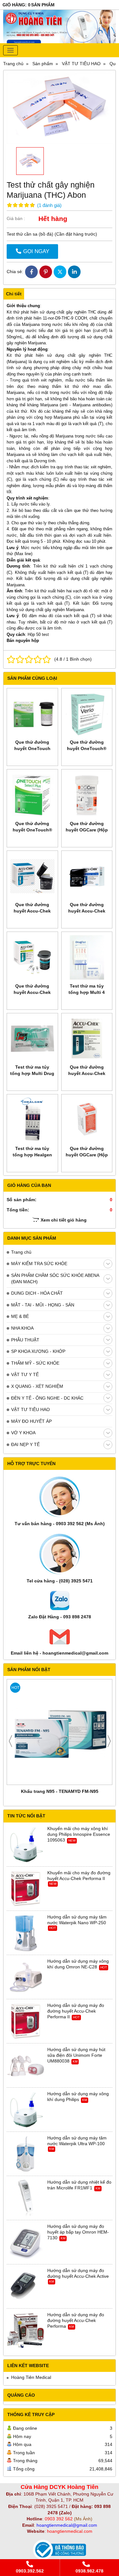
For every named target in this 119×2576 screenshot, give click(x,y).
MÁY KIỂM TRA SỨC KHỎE (39, 1264)
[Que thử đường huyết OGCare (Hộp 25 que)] (87, 1120)
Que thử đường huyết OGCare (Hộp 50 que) (87, 830)
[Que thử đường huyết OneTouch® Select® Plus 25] (32, 795)
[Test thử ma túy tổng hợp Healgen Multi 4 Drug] (32, 1120)
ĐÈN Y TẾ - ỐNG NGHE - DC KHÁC (47, 1398)
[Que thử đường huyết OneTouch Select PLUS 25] (32, 714)
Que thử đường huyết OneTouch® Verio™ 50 (87, 748)
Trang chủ (21, 1252)
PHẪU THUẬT (25, 1340)
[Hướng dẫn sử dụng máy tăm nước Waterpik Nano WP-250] (26, 1933)
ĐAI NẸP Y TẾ (25, 1444)
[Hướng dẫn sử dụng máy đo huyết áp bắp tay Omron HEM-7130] (26, 2242)
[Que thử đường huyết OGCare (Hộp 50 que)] (87, 795)
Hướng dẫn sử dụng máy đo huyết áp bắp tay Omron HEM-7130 (78, 2232)
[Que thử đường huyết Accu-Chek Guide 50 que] (32, 876)
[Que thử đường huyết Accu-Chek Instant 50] (32, 957)
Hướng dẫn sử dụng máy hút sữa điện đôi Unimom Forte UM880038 (76, 2055)
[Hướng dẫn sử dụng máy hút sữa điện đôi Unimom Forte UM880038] (26, 2066)
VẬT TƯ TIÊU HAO (30, 1409)
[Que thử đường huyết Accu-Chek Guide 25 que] (87, 876)
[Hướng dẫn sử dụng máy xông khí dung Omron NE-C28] (26, 1977)
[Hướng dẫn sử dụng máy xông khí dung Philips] (26, 2110)
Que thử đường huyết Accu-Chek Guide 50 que (32, 911)
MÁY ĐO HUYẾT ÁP (31, 1421)
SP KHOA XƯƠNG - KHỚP (38, 1351)
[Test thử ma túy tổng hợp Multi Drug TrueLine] (32, 1039)
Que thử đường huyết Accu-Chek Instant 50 (32, 992)
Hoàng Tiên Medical (31, 2377)
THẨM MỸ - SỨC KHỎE (35, 1363)
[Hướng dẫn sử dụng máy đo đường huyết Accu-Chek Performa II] (26, 2022)
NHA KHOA (22, 1328)
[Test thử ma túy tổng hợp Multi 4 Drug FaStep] (87, 957)
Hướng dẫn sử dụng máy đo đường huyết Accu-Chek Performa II (76, 2011)
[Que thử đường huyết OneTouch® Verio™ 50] (87, 714)
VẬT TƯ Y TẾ (25, 1374)
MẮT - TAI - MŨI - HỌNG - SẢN (43, 1305)
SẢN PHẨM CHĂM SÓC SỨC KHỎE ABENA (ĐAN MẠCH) (55, 1278)
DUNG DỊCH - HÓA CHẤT (37, 1293)
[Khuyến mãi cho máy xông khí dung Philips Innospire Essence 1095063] (26, 1845)
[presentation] (10, 1741)
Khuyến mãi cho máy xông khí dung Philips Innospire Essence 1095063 (79, 1834)
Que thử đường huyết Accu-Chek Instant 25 (87, 1073)
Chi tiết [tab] (14, 294)
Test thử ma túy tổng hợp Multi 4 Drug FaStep (87, 992)
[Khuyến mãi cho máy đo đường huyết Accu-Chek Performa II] (26, 1889)
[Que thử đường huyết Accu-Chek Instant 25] (87, 1039)
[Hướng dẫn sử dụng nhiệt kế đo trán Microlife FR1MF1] (26, 2198)
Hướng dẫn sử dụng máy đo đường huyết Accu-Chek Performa (76, 2320)
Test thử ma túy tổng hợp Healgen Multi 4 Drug (32, 1155)
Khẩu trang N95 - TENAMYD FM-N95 (60, 1791)
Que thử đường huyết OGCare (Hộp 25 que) (87, 1155)
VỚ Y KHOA (23, 1433)
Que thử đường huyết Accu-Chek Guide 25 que (87, 911)
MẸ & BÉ (20, 1316)
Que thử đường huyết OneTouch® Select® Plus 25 (32, 830)
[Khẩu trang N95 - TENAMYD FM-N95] (60, 1732)
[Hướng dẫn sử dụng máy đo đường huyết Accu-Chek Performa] (26, 2331)
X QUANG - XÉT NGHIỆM (37, 1386)
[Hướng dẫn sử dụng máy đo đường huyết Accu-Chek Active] (26, 2287)
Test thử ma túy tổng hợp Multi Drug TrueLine (32, 1073)
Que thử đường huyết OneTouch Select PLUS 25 (32, 748)
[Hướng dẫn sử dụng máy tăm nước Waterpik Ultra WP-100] (26, 2154)
